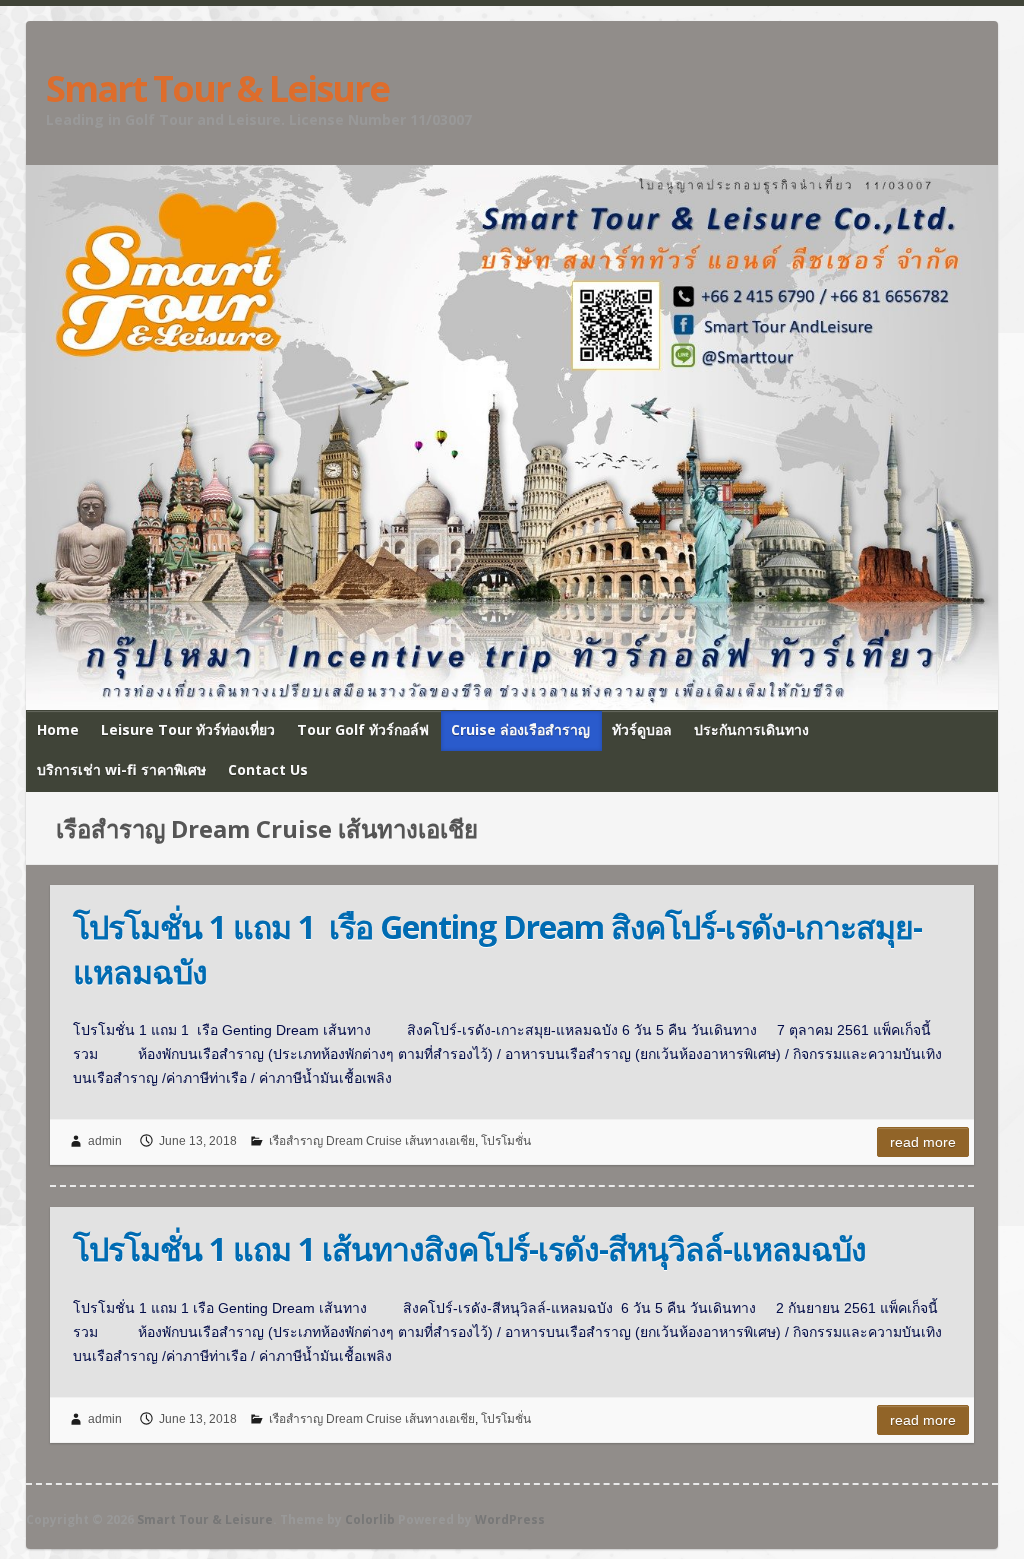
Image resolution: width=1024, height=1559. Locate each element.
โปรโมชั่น (506, 1141)
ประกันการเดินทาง (751, 729)
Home (58, 729)
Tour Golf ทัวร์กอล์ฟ (363, 729)
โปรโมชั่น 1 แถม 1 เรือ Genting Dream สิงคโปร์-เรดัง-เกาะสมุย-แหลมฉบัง (497, 949)
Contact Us (268, 769)
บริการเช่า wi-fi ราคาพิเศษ (121, 769)
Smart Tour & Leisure (217, 89)
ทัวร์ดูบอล (642, 729)
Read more (923, 1142)
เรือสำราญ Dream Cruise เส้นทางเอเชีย (372, 1141)
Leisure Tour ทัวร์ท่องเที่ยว (188, 729)
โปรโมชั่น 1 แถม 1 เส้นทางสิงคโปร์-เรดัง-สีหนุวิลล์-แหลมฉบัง (469, 1248)
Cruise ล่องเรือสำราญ (520, 729)
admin (105, 1141)
